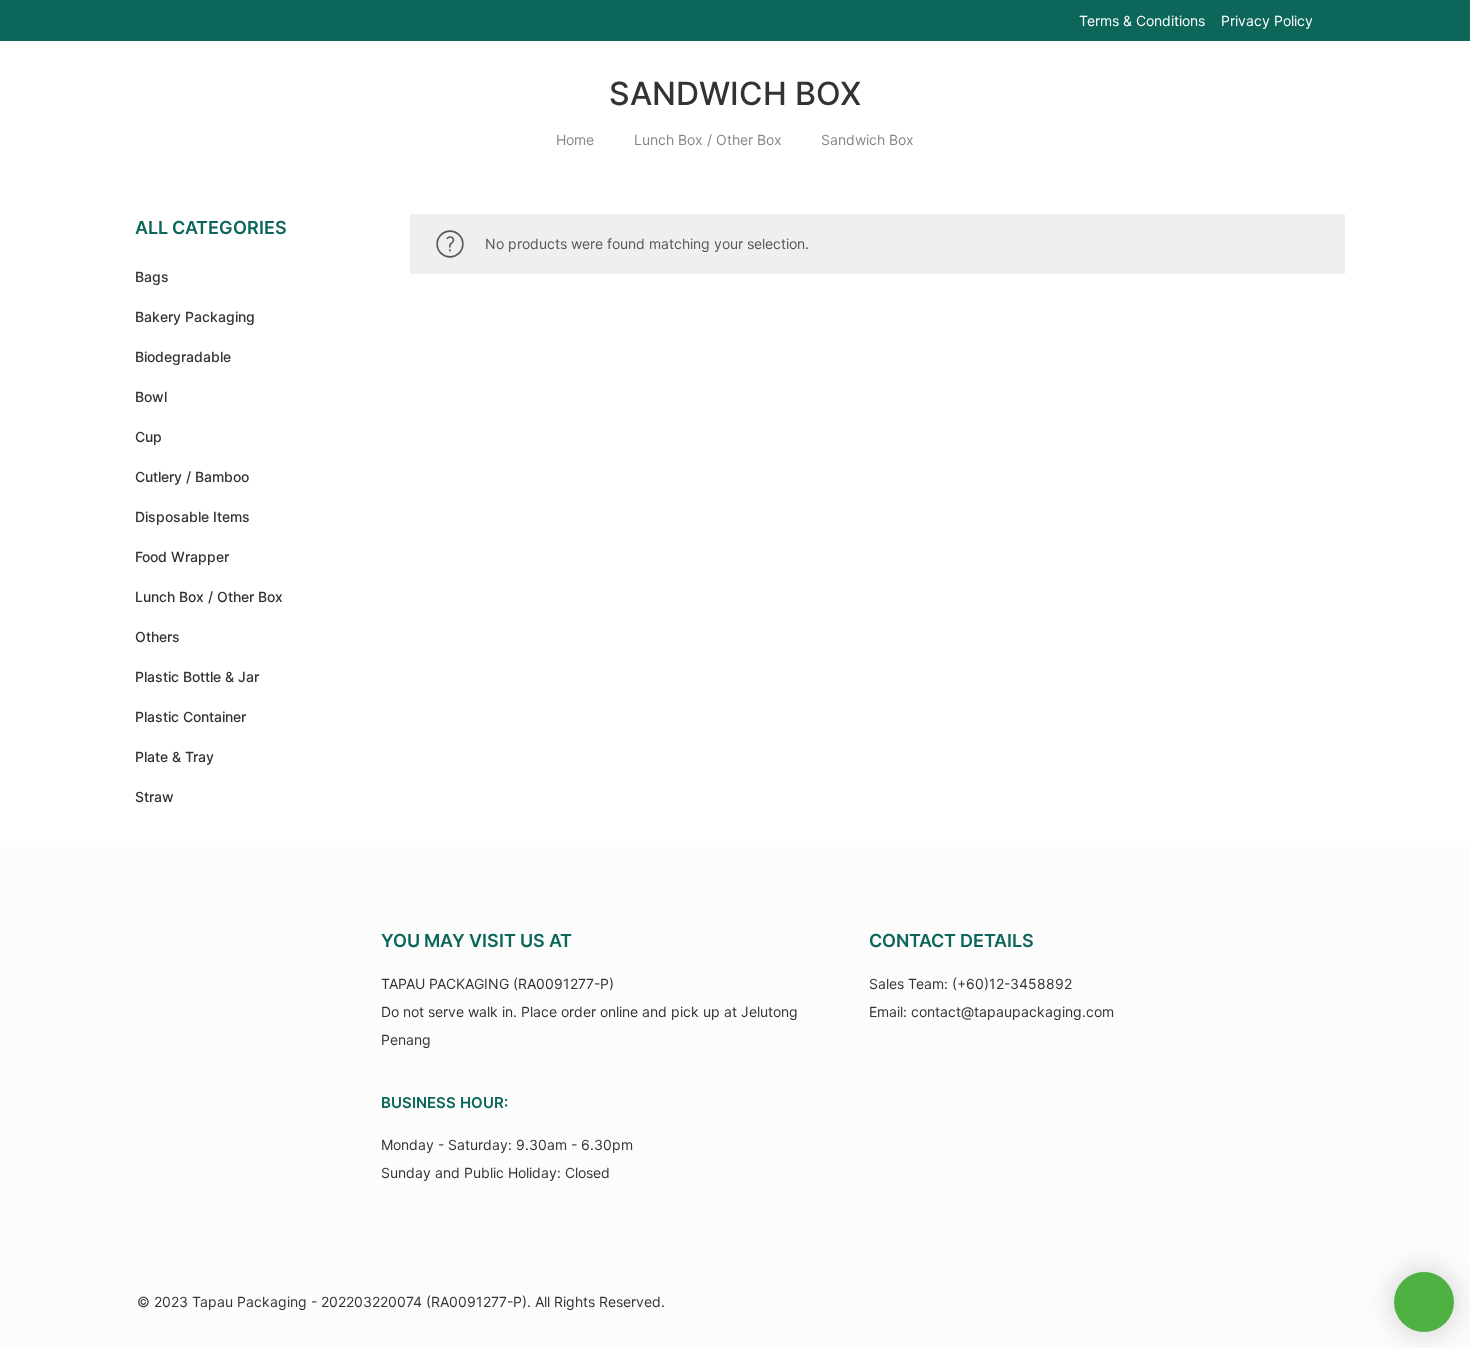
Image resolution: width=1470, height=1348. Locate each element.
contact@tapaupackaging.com (1012, 1011)
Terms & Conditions (1142, 20)
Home (575, 139)
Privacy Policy (1267, 20)
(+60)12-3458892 (1012, 983)
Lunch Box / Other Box (708, 139)
